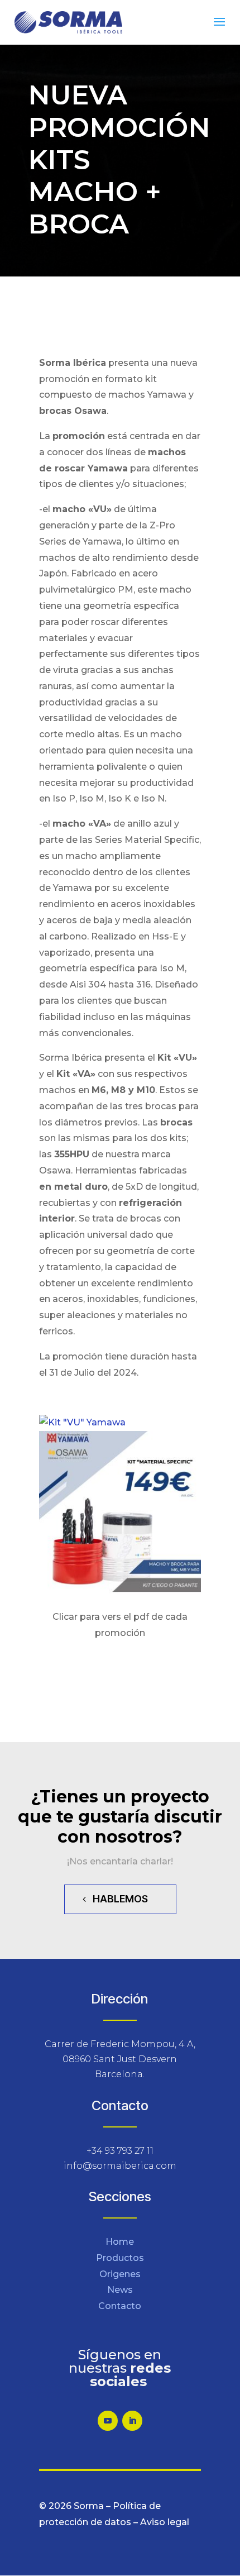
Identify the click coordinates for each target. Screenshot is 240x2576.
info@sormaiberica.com (120, 2166)
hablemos (120, 1899)
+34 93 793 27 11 (120, 2151)
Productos (120, 2258)
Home (120, 2242)
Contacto (120, 2306)
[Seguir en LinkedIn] (132, 2421)
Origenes (120, 2274)
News (120, 2290)
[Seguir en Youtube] (108, 2421)
